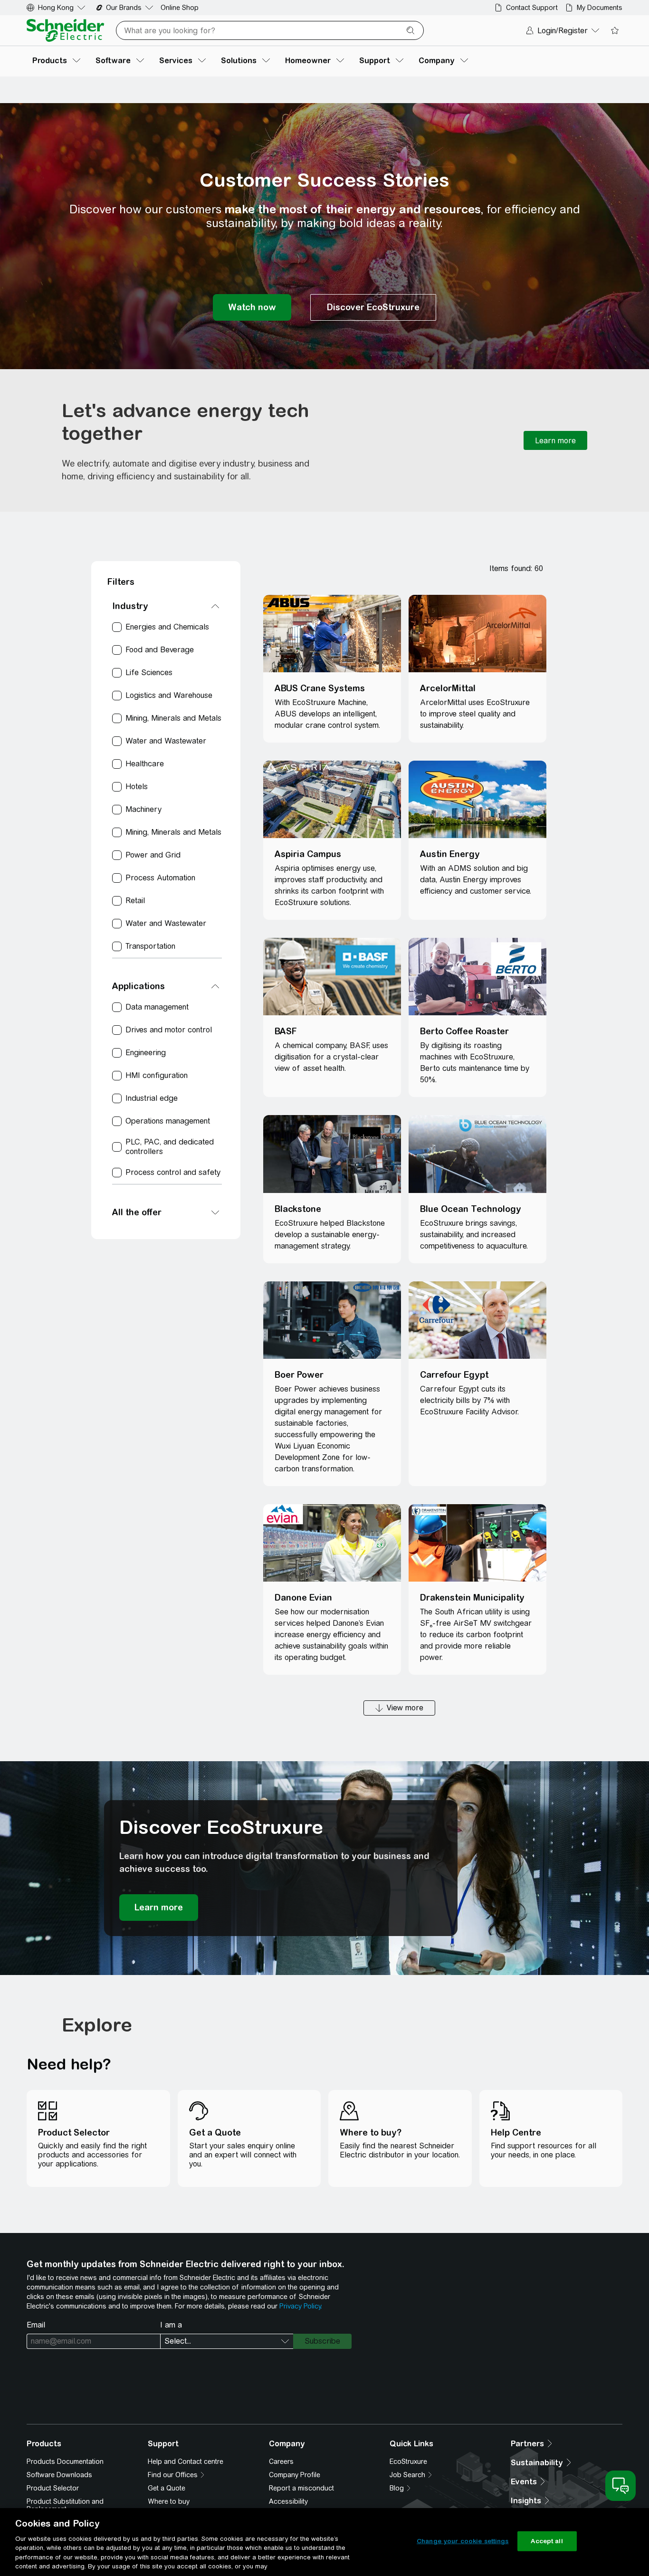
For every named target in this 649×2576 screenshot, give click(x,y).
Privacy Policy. (301, 2306)
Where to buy (169, 2501)
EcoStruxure (408, 2462)
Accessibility (288, 2501)
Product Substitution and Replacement (65, 2505)
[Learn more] (555, 440)
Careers (281, 2462)
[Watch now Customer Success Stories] (252, 307)
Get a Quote (167, 2488)
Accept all (547, 2541)
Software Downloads (59, 2475)
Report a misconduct (301, 2488)
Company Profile (295, 2475)
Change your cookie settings (463, 2541)
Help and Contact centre (186, 2462)
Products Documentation (65, 2462)
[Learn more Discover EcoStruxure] (159, 1908)
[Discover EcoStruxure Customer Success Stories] (373, 307)
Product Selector (53, 2488)
